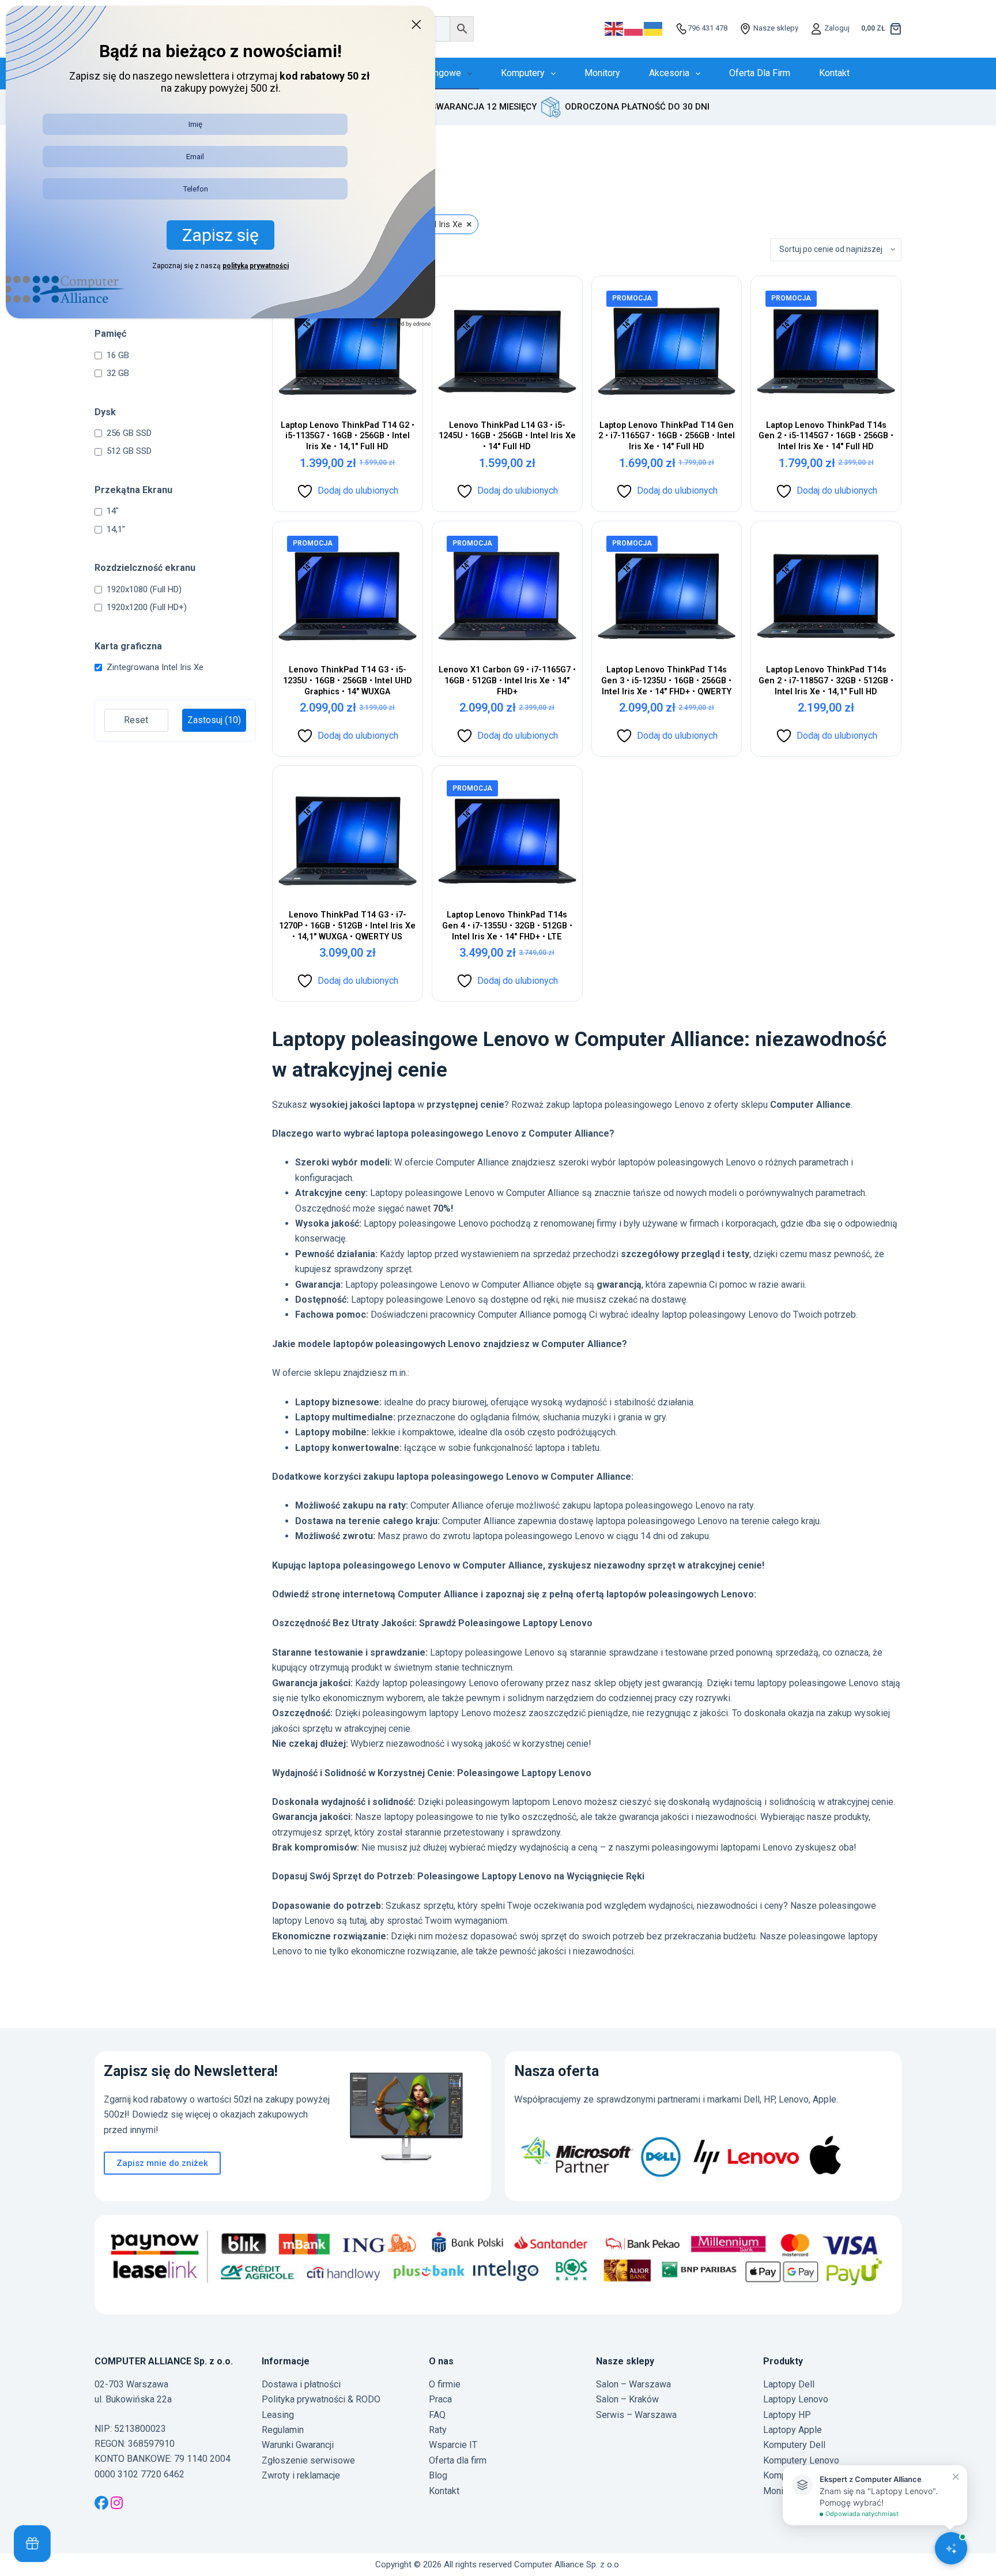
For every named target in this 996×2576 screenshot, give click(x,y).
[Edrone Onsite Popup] (498, 1288)
